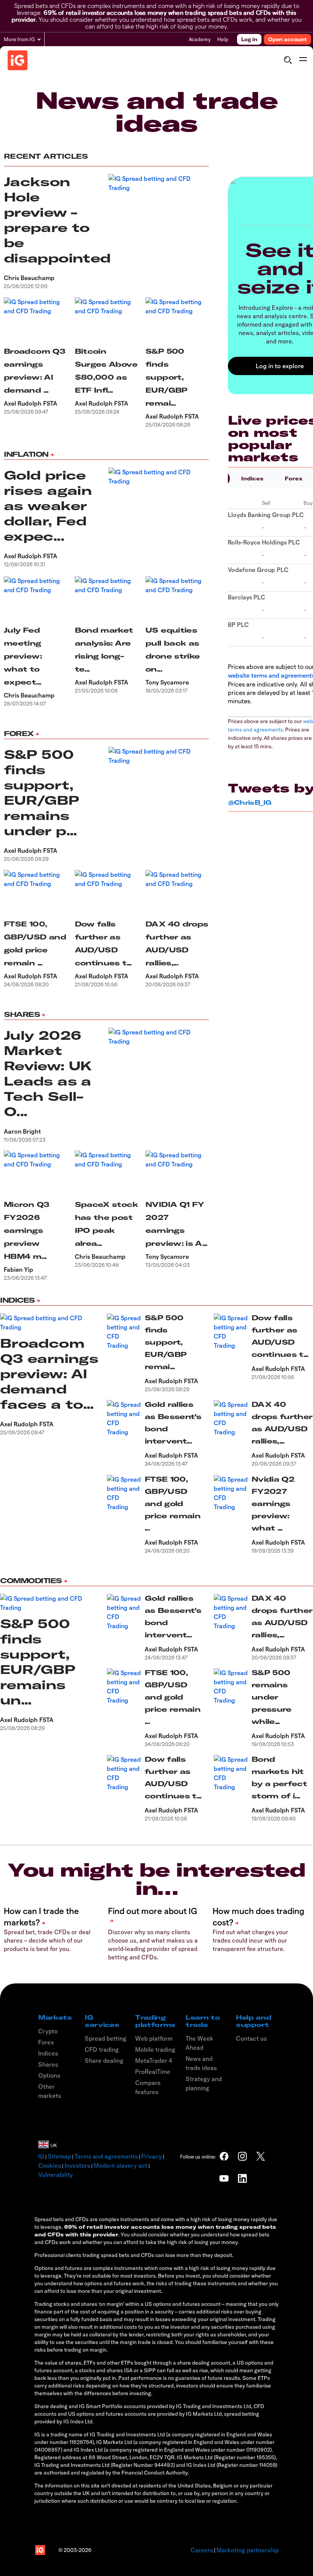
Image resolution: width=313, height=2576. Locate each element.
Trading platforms (155, 2021)
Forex (19, 734)
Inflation (26, 454)
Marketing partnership (248, 2550)
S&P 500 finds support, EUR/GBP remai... (166, 377)
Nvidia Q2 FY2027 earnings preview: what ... (273, 1504)
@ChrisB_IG (250, 802)
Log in (249, 39)
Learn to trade (203, 2021)
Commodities (31, 1581)
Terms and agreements (106, 2156)
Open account (287, 39)
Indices (252, 478)
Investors (77, 2165)
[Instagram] (242, 2156)
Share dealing (104, 2060)
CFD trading (102, 2049)
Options (49, 2075)
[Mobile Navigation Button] (303, 60)
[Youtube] (224, 2178)
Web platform (154, 2038)
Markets (55, 2017)
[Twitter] (261, 2156)
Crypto (48, 2031)
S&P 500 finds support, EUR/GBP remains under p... (42, 793)
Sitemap (59, 2156)
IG (41, 2156)
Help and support (253, 2021)
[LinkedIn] (242, 2178)
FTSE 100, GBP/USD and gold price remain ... (173, 1504)
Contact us (251, 2038)
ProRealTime (153, 2072)
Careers (202, 2550)
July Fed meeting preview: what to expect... (23, 656)
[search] (288, 60)
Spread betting (106, 2038)
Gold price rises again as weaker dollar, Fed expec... (48, 506)
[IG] (18, 60)
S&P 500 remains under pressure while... (272, 1697)
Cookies (50, 2165)
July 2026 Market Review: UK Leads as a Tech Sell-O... (48, 1073)
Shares (22, 1014)
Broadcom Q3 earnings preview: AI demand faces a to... (49, 1374)
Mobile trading (155, 2049)
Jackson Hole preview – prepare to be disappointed (57, 220)
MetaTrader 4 (154, 2060)
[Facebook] (224, 2156)
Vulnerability (56, 2175)
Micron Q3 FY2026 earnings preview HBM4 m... (27, 1230)
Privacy (152, 2156)
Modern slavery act (120, 2165)
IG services (102, 2021)
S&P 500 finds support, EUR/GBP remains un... (38, 1662)
